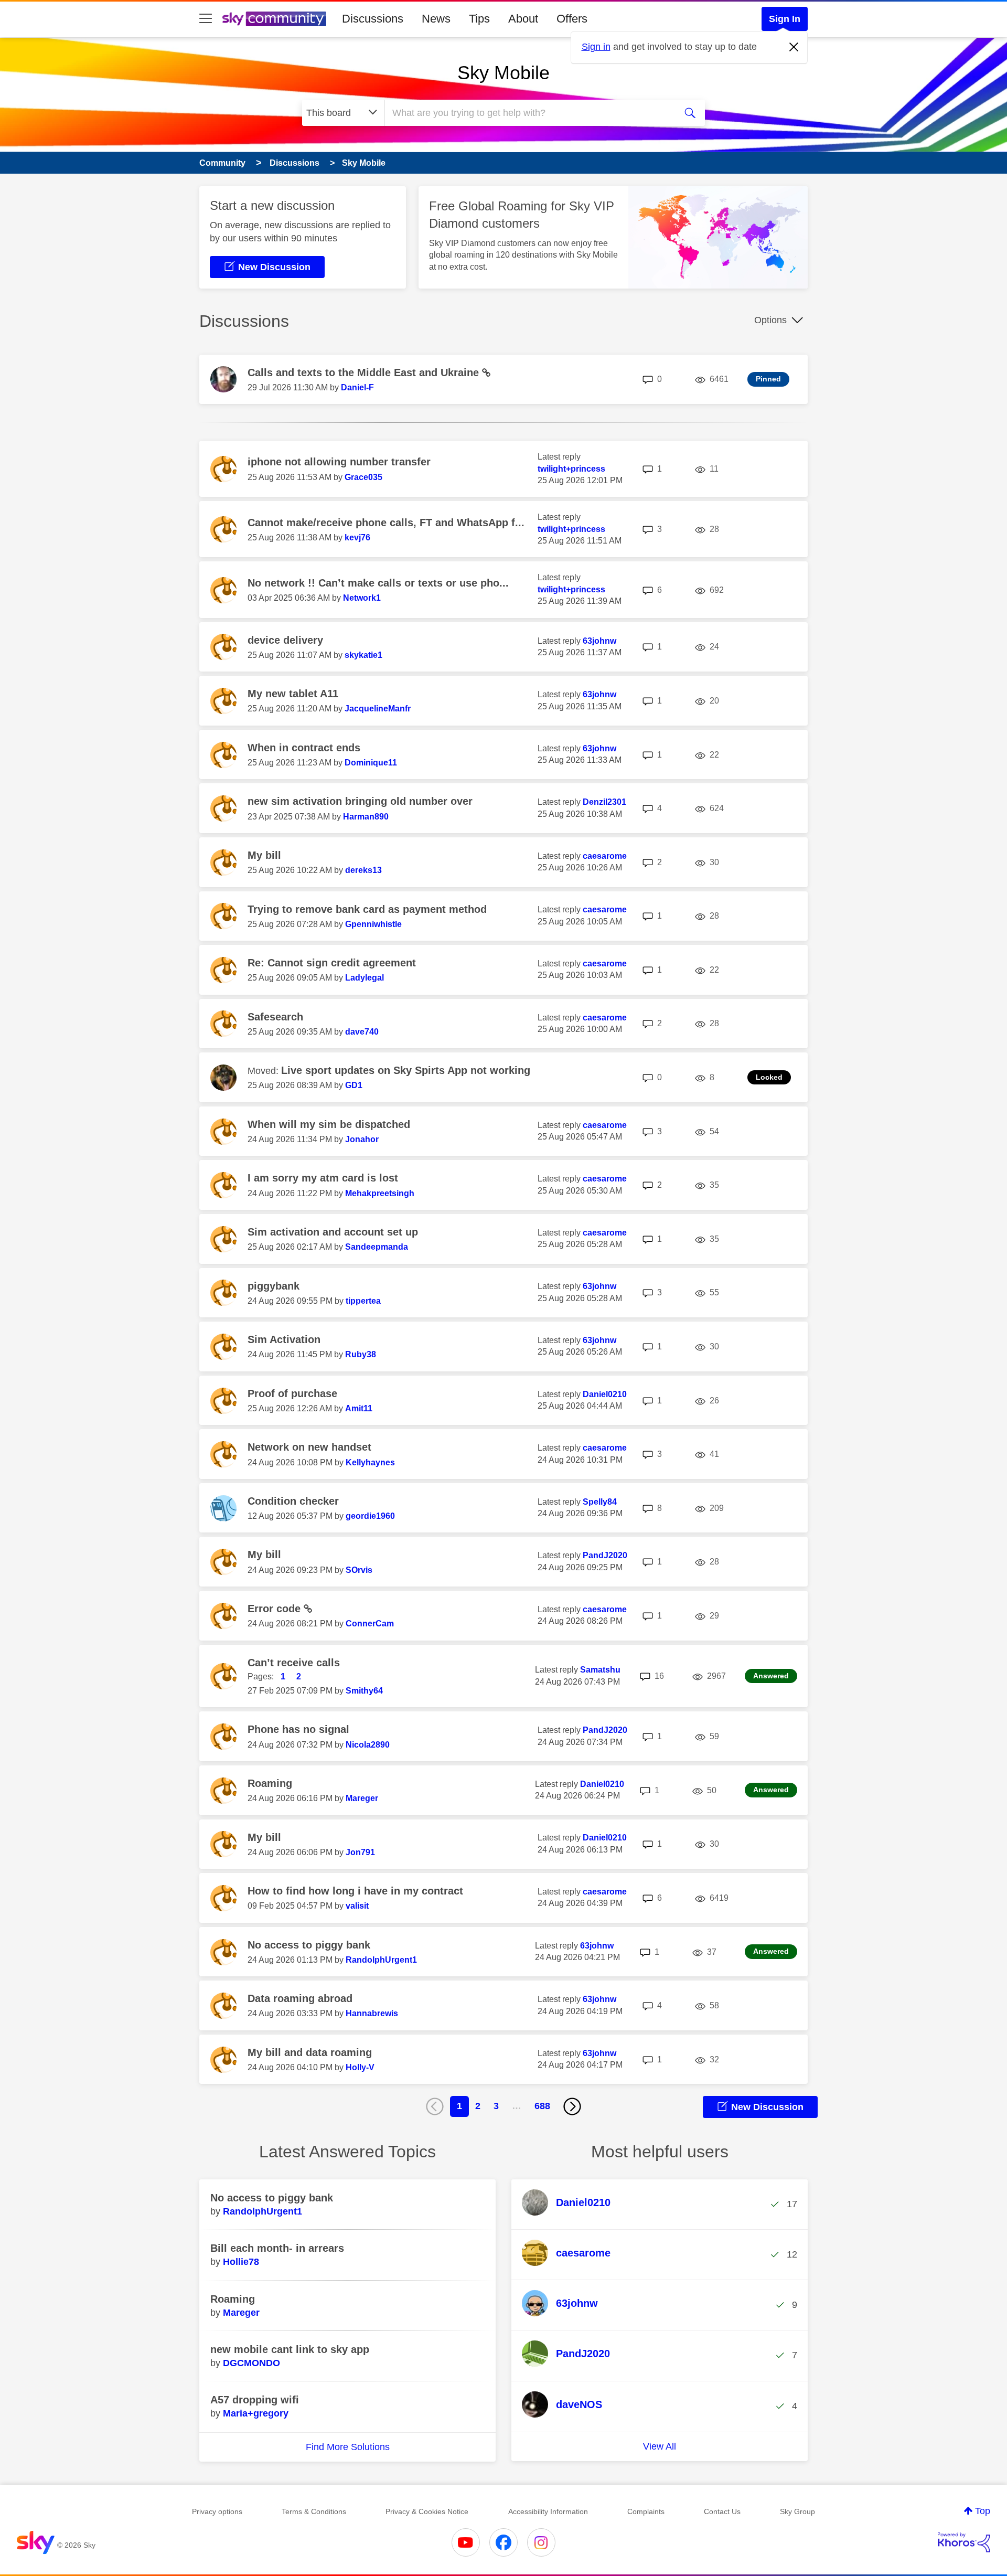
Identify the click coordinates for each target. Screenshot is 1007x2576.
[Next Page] (572, 2106)
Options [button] (770, 320)
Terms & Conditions (314, 2511)
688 (542, 2106)
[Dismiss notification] (794, 47)
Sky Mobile (504, 73)
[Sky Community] (274, 19)
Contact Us (722, 2511)
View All (660, 2446)
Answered (771, 1676)
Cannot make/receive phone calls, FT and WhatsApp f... (386, 523)
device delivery (285, 640)
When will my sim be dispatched (329, 1124)
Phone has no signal (298, 1729)
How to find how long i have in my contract (355, 1891)
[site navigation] (206, 19)
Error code (276, 1609)
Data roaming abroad (300, 1998)
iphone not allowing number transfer (339, 462)
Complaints (646, 2511)
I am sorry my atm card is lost (323, 1178)
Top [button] (983, 2511)
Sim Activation (284, 1339)
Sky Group (797, 2511)
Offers (572, 19)
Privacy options (217, 2511)
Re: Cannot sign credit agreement (332, 963)
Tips (479, 19)
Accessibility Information (548, 2511)
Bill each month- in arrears (277, 2248)
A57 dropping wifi (255, 2400)
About (523, 19)
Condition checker (293, 1501)
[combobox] (529, 113)
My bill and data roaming (310, 2052)
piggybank (274, 1286)
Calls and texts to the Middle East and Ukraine (365, 372)
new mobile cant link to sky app (290, 2349)
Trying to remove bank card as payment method (367, 909)
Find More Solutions (348, 2447)
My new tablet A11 (293, 694)
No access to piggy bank (309, 1945)
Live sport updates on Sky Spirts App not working (406, 1070)
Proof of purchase (292, 1393)
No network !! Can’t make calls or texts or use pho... (378, 583)
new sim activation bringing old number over (360, 801)
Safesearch (275, 1017)
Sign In (785, 19)
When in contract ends (304, 748)
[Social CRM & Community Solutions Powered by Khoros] (964, 2542)
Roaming (270, 1783)
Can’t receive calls (294, 1663)
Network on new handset (309, 1447)
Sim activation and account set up (333, 1232)
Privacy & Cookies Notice (427, 2511)
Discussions (373, 19)
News (436, 19)
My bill (264, 855)
